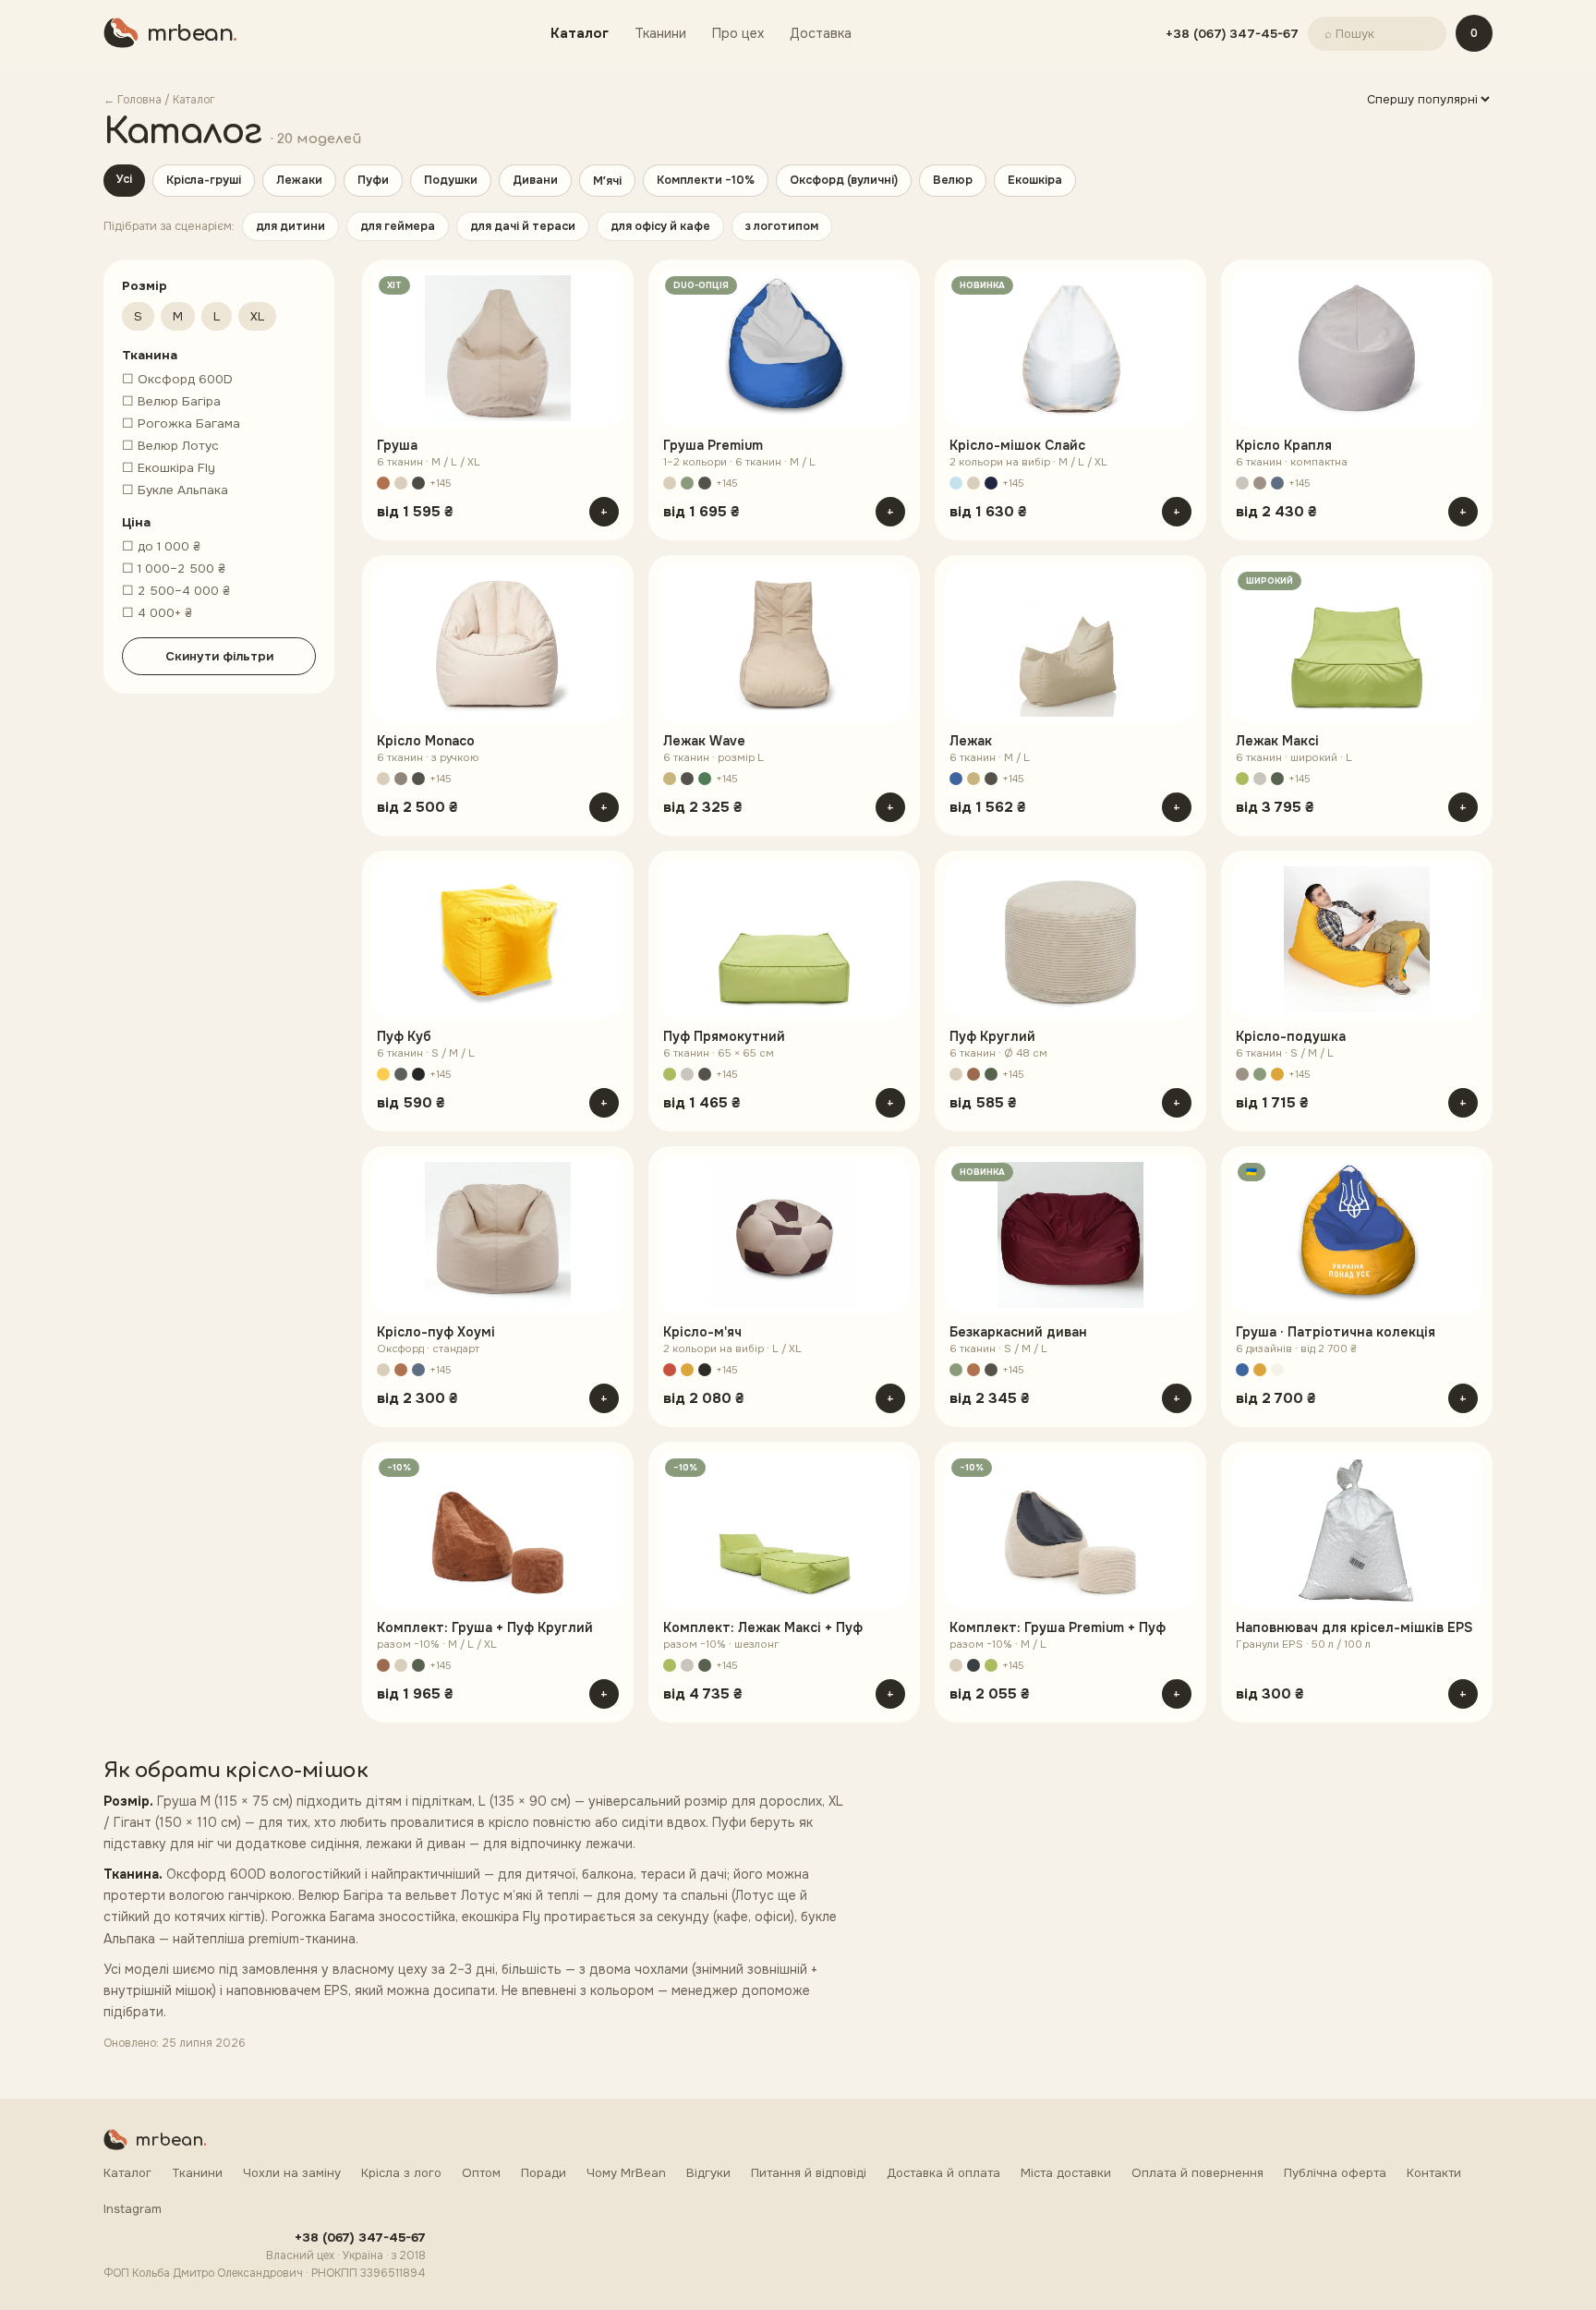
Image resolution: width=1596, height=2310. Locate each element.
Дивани (535, 180)
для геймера (398, 226)
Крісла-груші (204, 180)
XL (257, 316)
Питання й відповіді (809, 2173)
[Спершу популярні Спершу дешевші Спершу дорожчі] (1428, 99)
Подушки (451, 180)
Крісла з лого (401, 2173)
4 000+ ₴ (157, 613)
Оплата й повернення (1197, 2173)
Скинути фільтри (219, 656)
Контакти (1434, 2173)
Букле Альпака (175, 490)
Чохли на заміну (292, 2173)
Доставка (821, 33)
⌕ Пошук (1349, 34)
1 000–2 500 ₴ (174, 568)
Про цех (738, 33)
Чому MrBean (626, 2173)
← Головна (133, 100)
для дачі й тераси (523, 226)
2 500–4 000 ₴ (176, 591)
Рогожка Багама (181, 423)
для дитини (290, 226)
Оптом (481, 2173)
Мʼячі (607, 181)
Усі (124, 179)
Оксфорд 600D (177, 379)
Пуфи (373, 180)
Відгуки (708, 2173)
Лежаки (299, 180)
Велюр (953, 180)
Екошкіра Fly (169, 468)
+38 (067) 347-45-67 (1232, 34)
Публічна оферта (1335, 2173)
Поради (544, 2173)
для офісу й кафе (660, 226)
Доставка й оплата (943, 2173)
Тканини (660, 33)
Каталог (580, 33)
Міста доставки (1066, 2173)
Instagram (133, 2209)
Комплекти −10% (706, 180)
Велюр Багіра (171, 401)
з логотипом (782, 226)
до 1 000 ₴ (161, 546)
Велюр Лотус (170, 446)
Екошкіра (1035, 180)
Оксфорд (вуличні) (844, 180)
